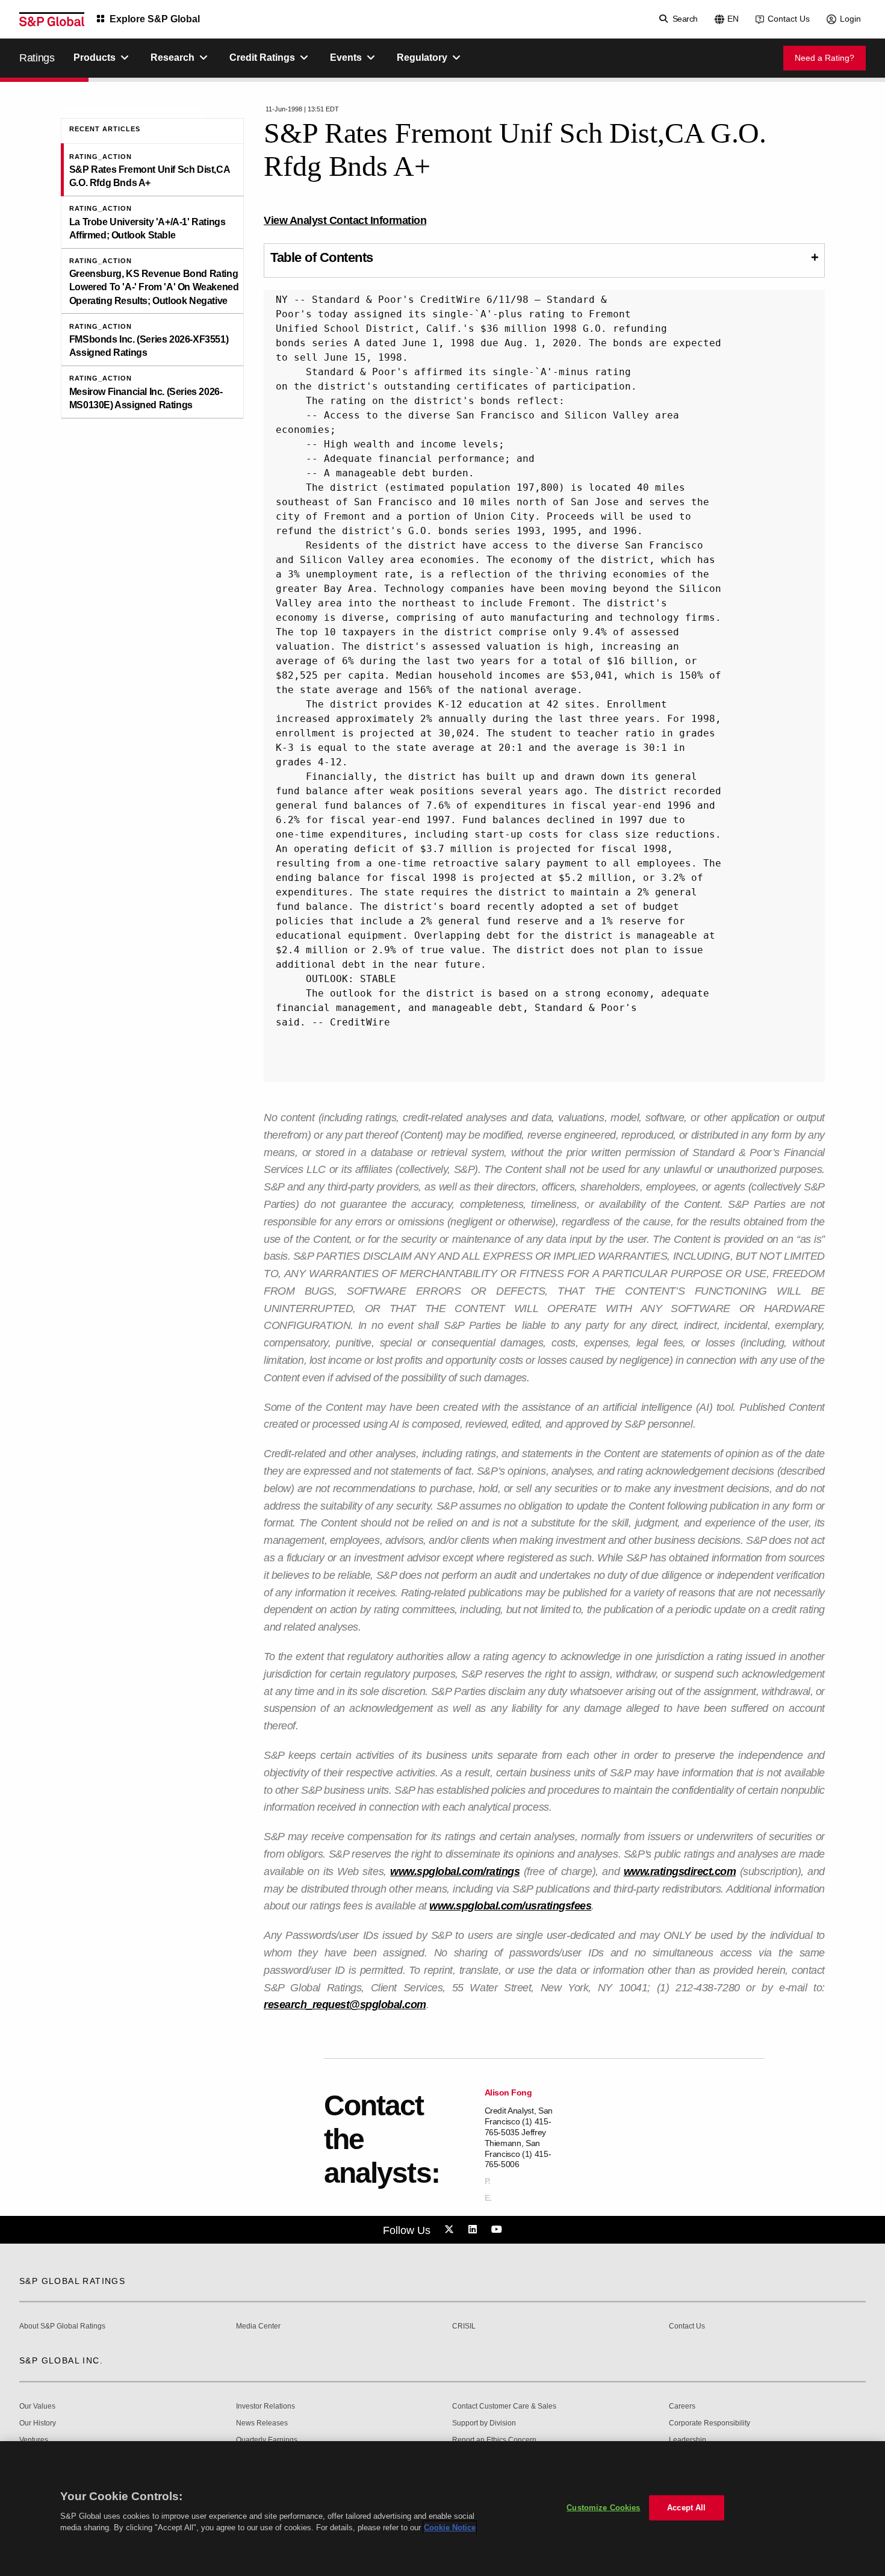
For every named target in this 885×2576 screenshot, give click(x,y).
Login (850, 19)
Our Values (37, 2406)
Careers (682, 2406)
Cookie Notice (450, 2528)
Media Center (258, 2326)
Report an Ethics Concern (494, 2440)
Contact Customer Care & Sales (504, 2406)
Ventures (34, 2440)
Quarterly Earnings (267, 2440)
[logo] (52, 19)
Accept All (686, 2508)
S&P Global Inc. (61, 2360)
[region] (442, 2509)
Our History (38, 2423)
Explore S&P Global (155, 19)
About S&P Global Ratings (62, 2326)
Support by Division (484, 2423)
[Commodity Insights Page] (451, 2230)
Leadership (688, 2440)
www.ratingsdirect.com (680, 1871)
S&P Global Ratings (72, 2281)
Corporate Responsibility (710, 2423)
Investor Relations (265, 2406)
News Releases (262, 2423)
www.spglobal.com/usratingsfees (510, 1906)
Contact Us (789, 19)
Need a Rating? (824, 58)
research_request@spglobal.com (345, 2005)
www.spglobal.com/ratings (455, 1871)
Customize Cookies (603, 2508)
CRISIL (464, 2326)
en (733, 19)
